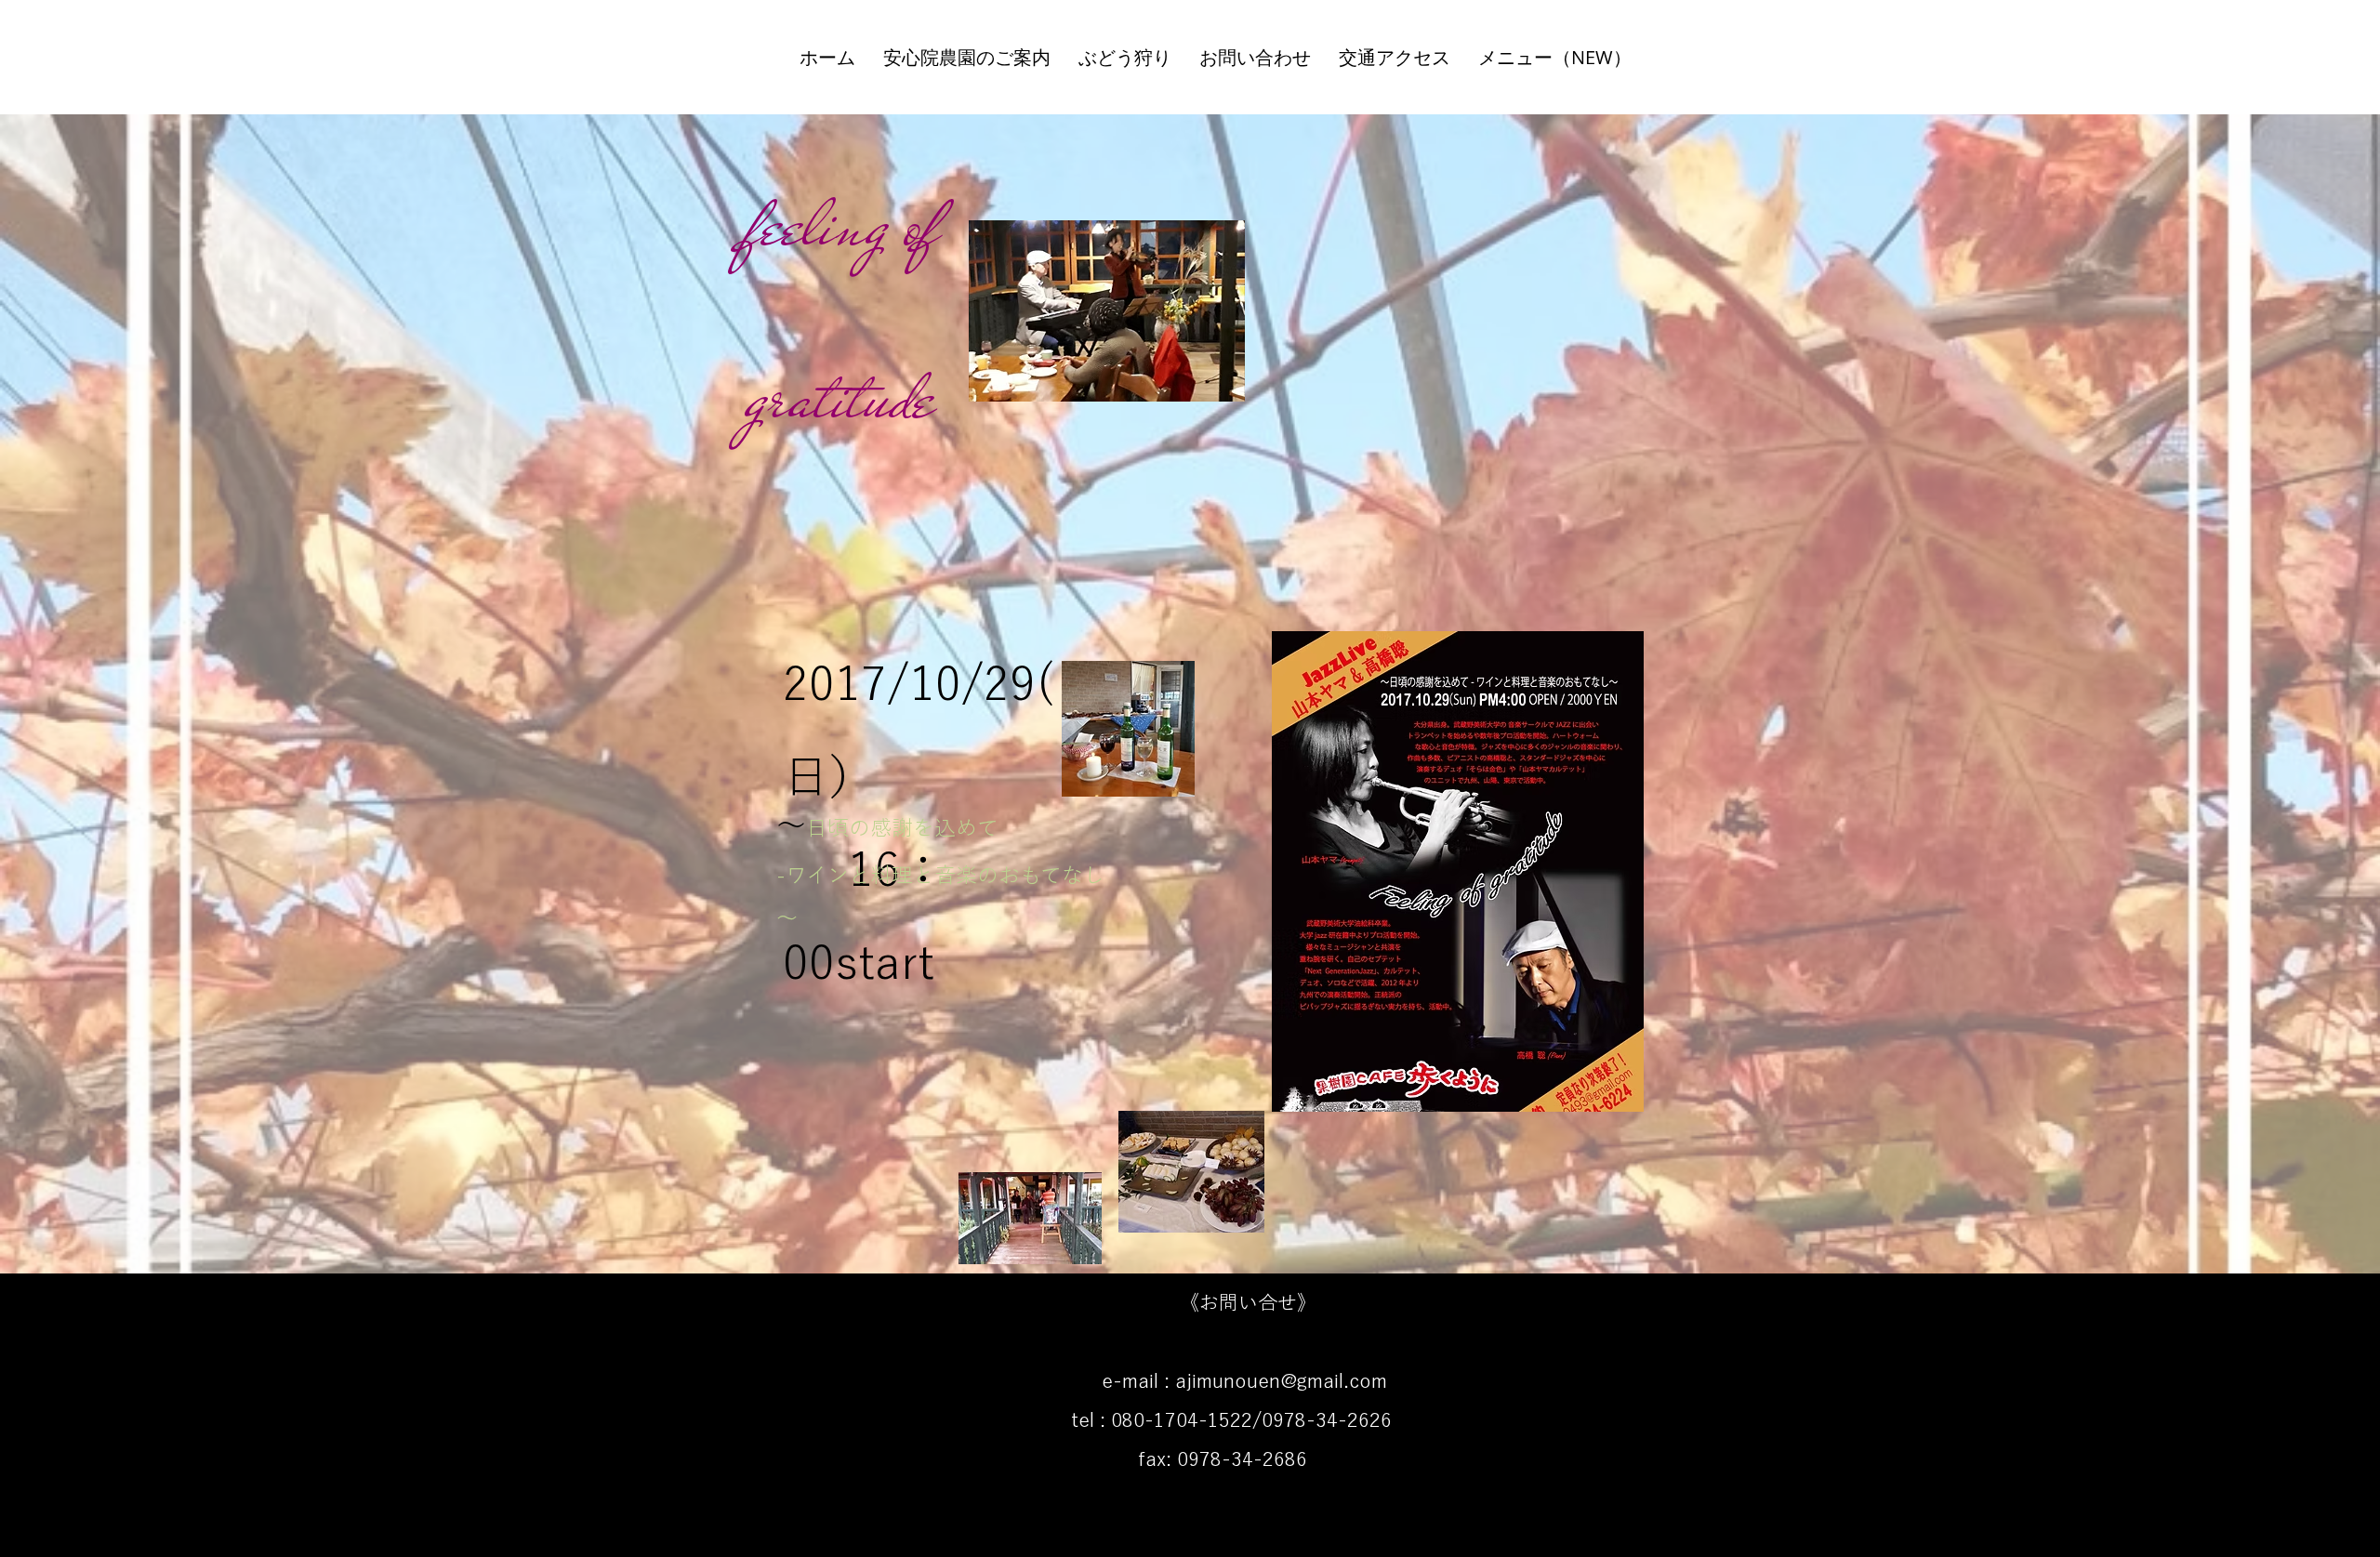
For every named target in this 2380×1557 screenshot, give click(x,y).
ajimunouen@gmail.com (1281, 1381)
